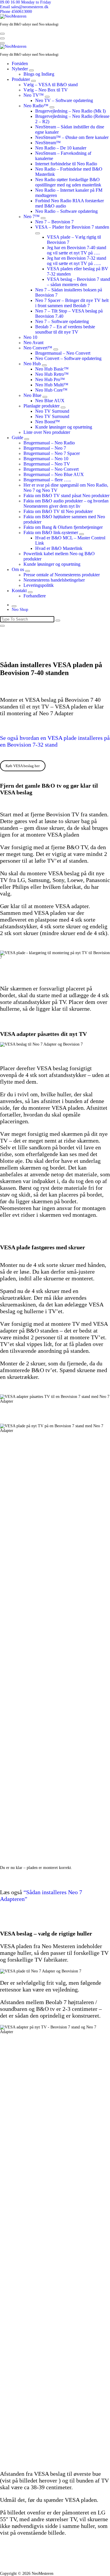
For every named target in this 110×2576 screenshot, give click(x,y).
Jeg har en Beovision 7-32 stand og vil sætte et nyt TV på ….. (77, 261)
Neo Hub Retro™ (52, 374)
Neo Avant (33, 343)
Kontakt (19, 591)
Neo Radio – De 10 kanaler (61, 148)
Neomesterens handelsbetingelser (54, 580)
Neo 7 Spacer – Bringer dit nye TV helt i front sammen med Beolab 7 (72, 303)
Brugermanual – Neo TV (47, 464)
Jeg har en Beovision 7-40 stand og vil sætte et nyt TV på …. (77, 250)
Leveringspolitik (39, 585)
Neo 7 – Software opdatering (62, 321)
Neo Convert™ (38, 348)
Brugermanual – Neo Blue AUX (54, 474)
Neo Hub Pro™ (50, 379)
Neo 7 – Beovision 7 (54, 222)
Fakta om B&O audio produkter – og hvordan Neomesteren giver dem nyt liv (66, 503)
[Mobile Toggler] (31, 70)
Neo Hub (32, 364)
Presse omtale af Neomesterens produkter (62, 575)
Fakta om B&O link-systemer (51, 532)
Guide (17, 437)
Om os (18, 569)
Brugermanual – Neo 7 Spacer (52, 453)
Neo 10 (30, 337)
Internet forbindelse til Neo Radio (66, 164)
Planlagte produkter (42, 406)
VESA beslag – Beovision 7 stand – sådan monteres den (78, 282)
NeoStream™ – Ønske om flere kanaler (72, 137)
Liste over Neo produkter (47, 432)
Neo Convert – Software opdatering (68, 358)
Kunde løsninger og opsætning (64, 427)
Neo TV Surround (52, 411)
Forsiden (20, 63)
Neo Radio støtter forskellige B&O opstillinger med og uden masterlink (68, 182)
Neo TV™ (34, 95)
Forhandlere (35, 596)
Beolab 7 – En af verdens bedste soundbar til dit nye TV (65, 329)
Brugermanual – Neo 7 (45, 448)
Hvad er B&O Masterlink (59, 548)
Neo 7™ (32, 216)
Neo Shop (20, 610)
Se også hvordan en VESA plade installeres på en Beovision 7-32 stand (55, 741)
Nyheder (20, 69)
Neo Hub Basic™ (52, 369)
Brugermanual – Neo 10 (46, 459)
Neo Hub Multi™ (52, 385)
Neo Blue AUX (50, 401)
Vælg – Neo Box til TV (46, 90)
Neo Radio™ (36, 106)
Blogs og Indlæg (39, 74)
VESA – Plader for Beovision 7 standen (72, 227)
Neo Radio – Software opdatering (66, 211)
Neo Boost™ (48, 422)
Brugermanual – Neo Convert (63, 353)
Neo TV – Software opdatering (64, 100)
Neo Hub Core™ (51, 390)
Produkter (21, 79)
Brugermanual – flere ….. (47, 480)
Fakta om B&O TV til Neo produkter (58, 511)
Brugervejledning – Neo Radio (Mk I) (70, 111)
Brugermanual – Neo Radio (49, 443)
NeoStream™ (48, 143)
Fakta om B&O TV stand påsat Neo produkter (66, 496)
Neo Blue (32, 395)
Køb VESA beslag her (23, 766)
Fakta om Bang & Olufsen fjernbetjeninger (63, 527)
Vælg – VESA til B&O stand (51, 85)
